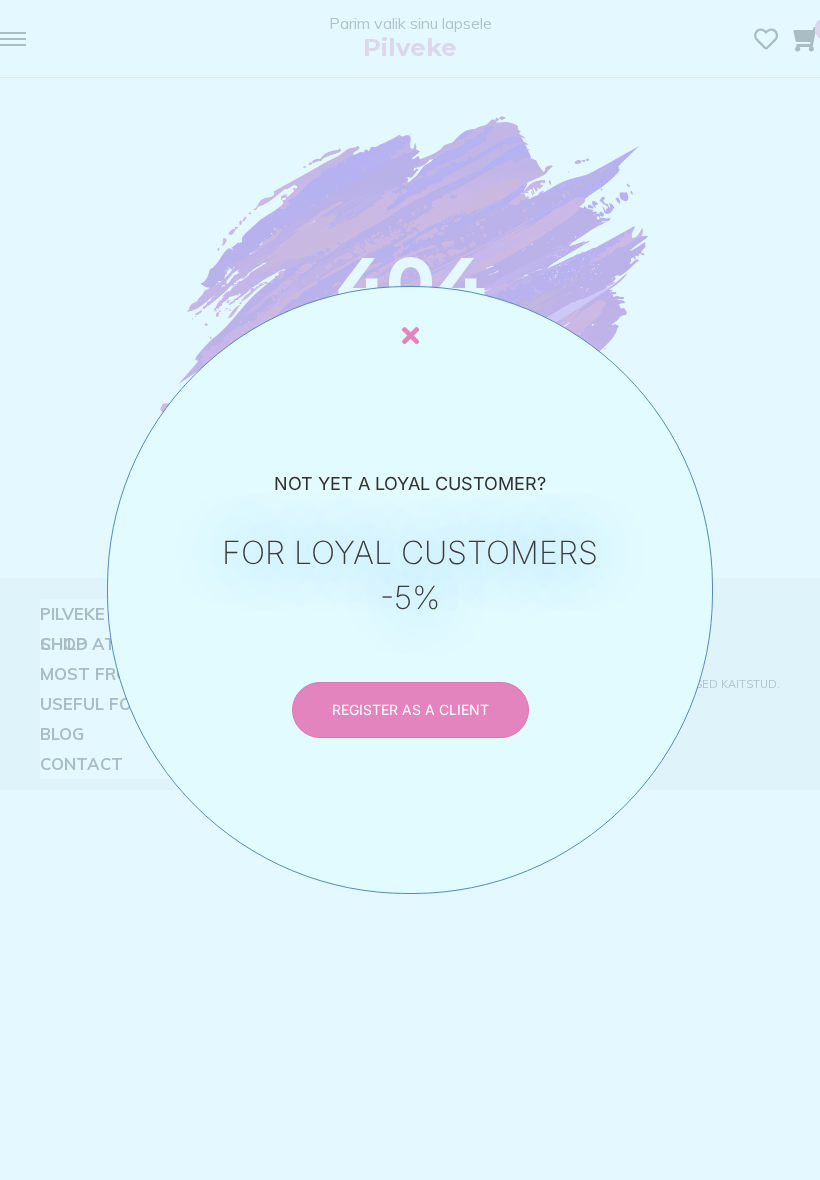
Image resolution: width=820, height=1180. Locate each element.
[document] (410, 590)
